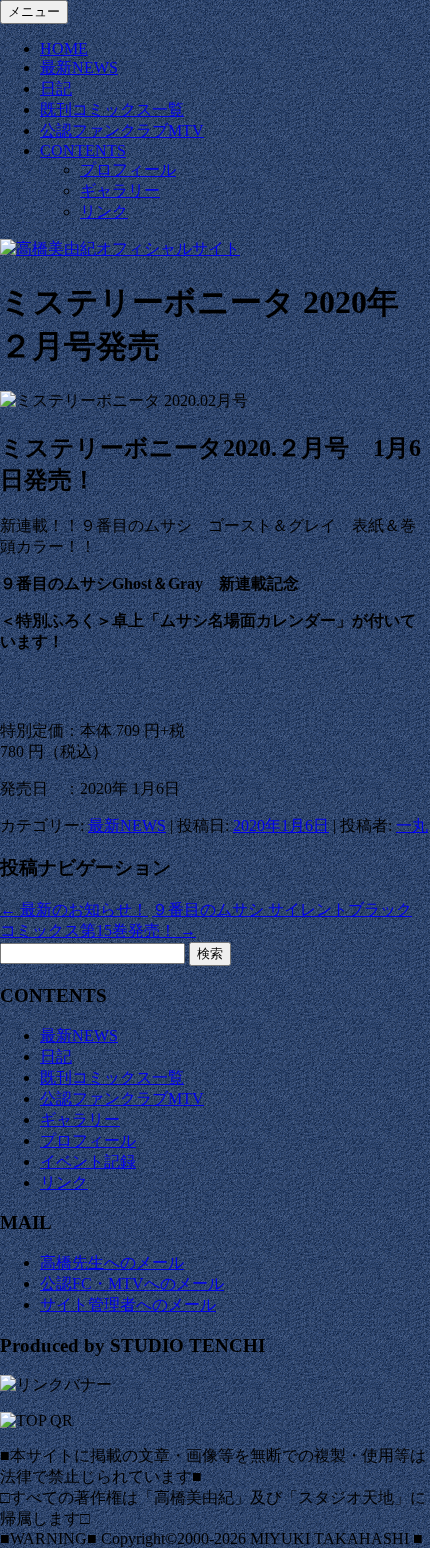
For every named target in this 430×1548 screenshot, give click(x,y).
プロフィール (128, 169)
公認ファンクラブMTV (122, 130)
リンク (104, 211)
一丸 (412, 825)
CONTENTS (83, 150)
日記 (56, 88)
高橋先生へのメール (112, 1262)
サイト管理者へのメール (128, 1304)
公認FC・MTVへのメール (132, 1283)
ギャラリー (120, 190)
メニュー (34, 11)
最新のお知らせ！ (74, 909)
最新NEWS (79, 67)
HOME (64, 48)
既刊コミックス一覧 (112, 109)
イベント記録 (88, 1161)
